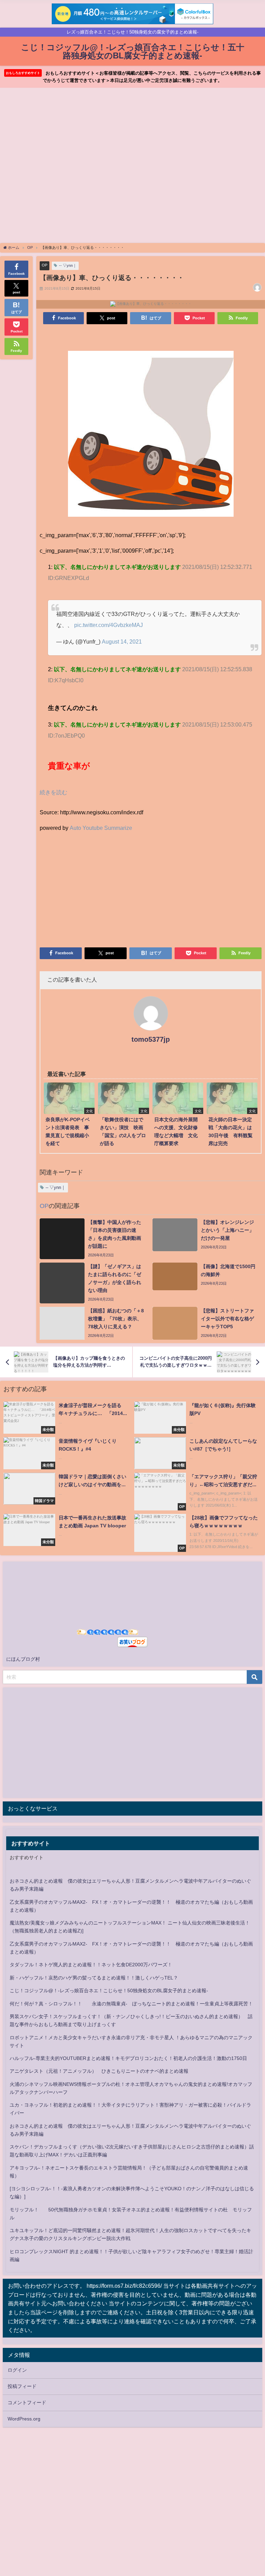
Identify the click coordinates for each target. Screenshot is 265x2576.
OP (45, 265)
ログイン (17, 2370)
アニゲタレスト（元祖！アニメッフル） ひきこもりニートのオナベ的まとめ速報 (99, 2071)
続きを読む (53, 792)
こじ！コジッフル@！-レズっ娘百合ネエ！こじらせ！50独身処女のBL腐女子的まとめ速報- (109, 1990)
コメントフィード (27, 2402)
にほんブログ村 (23, 1659)
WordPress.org (24, 2419)
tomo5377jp (151, 1039)
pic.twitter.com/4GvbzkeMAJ (109, 625)
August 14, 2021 (122, 641)
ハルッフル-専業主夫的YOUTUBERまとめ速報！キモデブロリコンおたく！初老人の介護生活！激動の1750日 (128, 2058)
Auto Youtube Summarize (101, 828)
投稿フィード (22, 2386)
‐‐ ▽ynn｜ (68, 265)
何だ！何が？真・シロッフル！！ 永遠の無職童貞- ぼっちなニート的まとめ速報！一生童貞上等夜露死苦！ (131, 2004)
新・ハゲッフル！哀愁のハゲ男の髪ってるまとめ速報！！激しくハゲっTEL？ (94, 1978)
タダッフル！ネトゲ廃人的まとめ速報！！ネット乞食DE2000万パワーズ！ (91, 1965)
